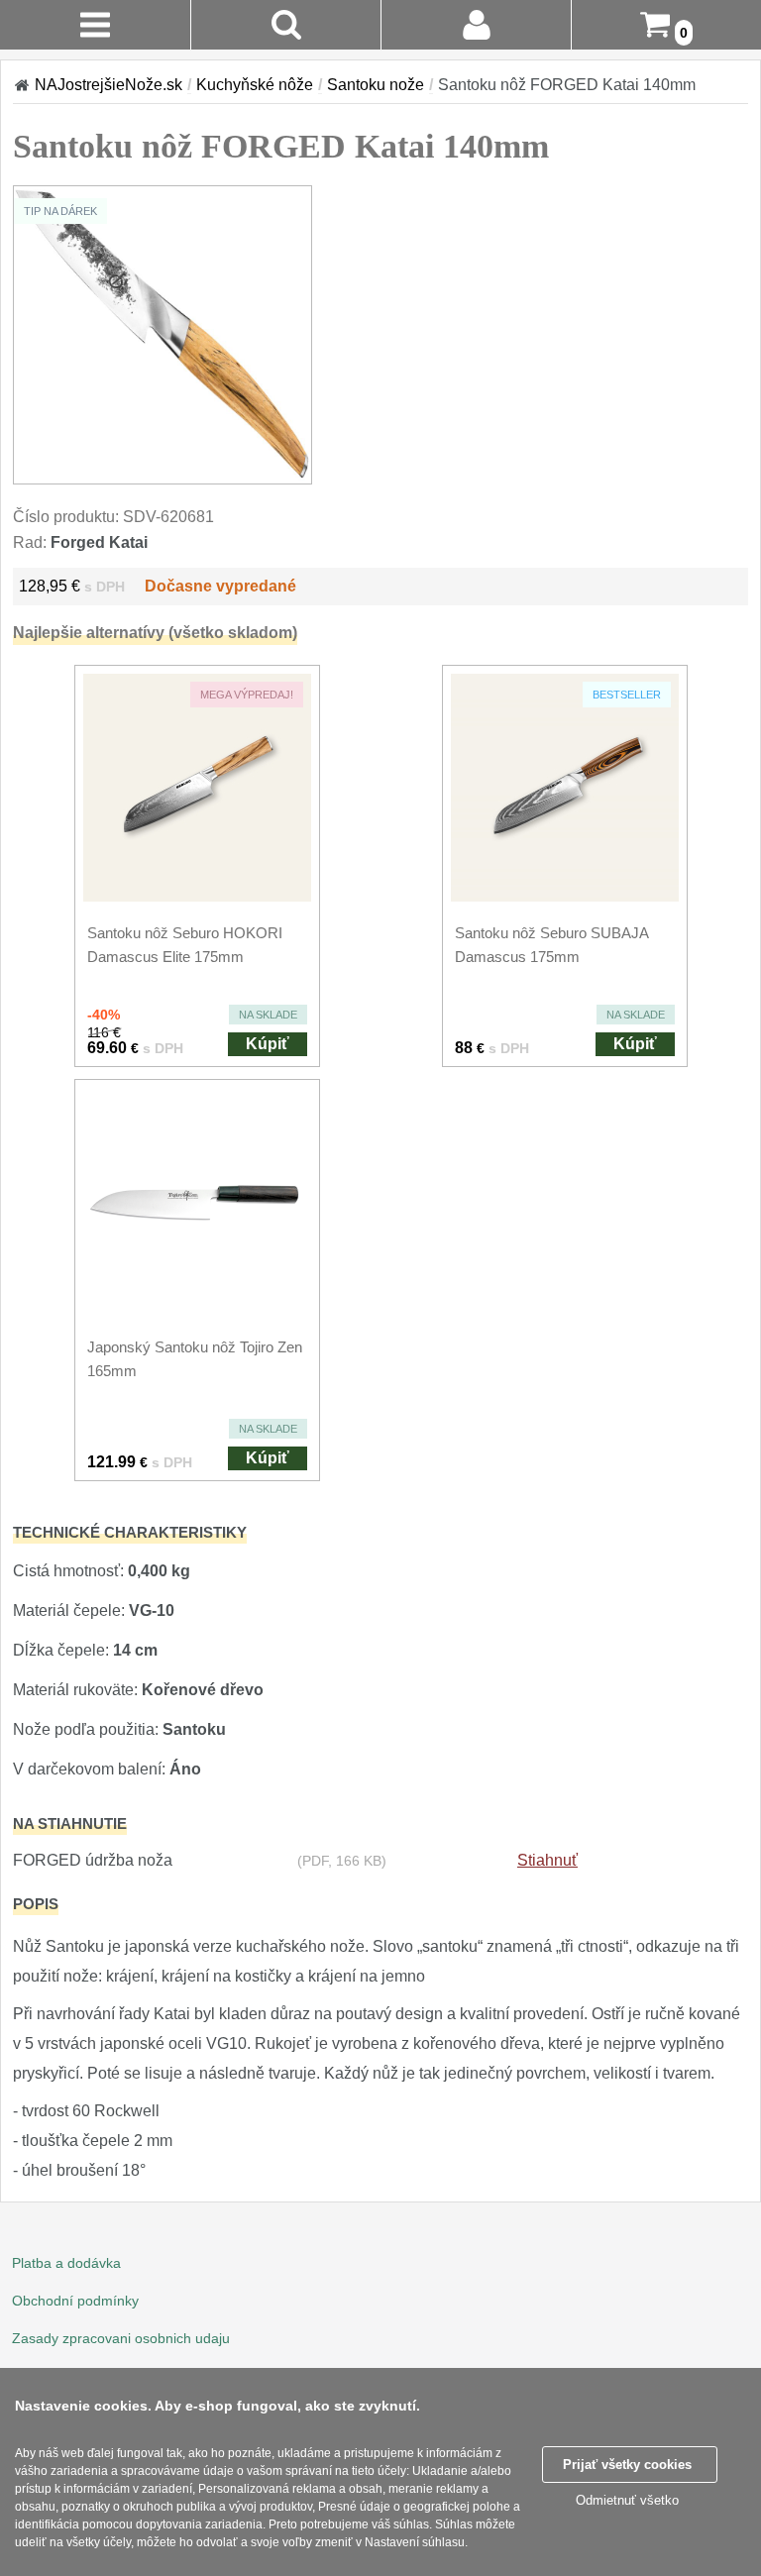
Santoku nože (376, 85)
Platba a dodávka (66, 2263)
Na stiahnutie (70, 1824)
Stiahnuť (547, 1860)
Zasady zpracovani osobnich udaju (121, 2338)
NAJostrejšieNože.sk (109, 85)
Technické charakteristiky (130, 1532)
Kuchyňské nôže (255, 85)
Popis (36, 1904)
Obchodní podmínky (75, 2301)
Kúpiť (268, 1044)
